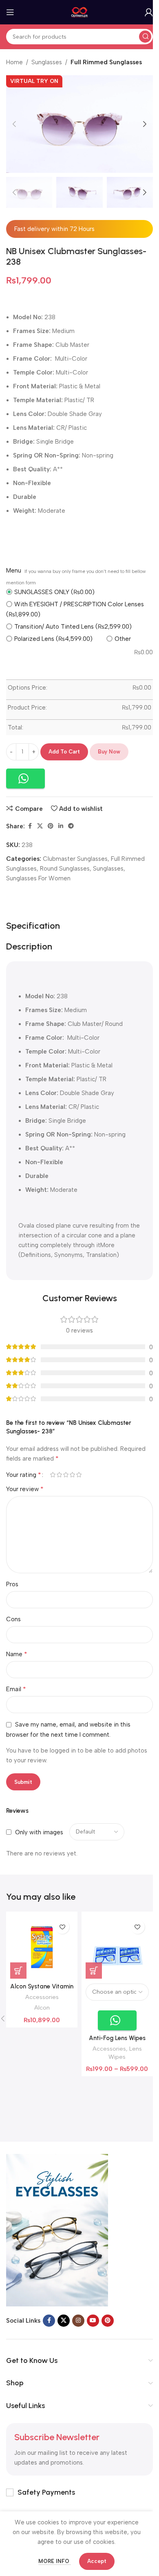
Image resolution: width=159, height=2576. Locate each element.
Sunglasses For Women (38, 878)
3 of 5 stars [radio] (66, 1475)
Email (16, 1689)
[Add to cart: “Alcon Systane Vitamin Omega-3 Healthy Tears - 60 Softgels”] (18, 1971)
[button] (14, 124)
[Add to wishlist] (62, 1927)
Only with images (39, 1832)
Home (14, 62)
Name (17, 1654)
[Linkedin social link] (61, 826)
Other (123, 639)
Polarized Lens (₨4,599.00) (53, 639)
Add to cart (64, 752)
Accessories (42, 1997)
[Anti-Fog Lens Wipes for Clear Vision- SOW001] (117, 1947)
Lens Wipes (125, 2053)
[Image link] (57, 2230)
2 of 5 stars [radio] (59, 1475)
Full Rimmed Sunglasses (106, 62)
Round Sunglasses (65, 869)
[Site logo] (80, 12)
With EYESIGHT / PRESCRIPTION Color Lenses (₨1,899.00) (75, 609)
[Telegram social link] (71, 826)
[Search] (145, 37)
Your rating (24, 1475)
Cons (13, 1619)
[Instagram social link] (78, 2321)
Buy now (109, 752)
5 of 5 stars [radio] (79, 1475)
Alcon (42, 2008)
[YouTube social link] (93, 2321)
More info (55, 2561)
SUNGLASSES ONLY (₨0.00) (54, 592)
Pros (12, 1584)
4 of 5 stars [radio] (72, 1475)
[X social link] (40, 826)
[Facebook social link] (30, 826)
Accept (97, 2561)
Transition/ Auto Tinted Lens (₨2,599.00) (73, 627)
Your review (25, 1489)
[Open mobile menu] (10, 12)
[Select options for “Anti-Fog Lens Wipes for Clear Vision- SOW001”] (94, 1971)
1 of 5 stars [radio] (53, 1475)
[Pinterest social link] (51, 826)
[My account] (149, 12)
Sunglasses (47, 62)
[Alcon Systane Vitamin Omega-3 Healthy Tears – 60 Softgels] (42, 1947)
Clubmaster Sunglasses (75, 859)
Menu (14, 571)
